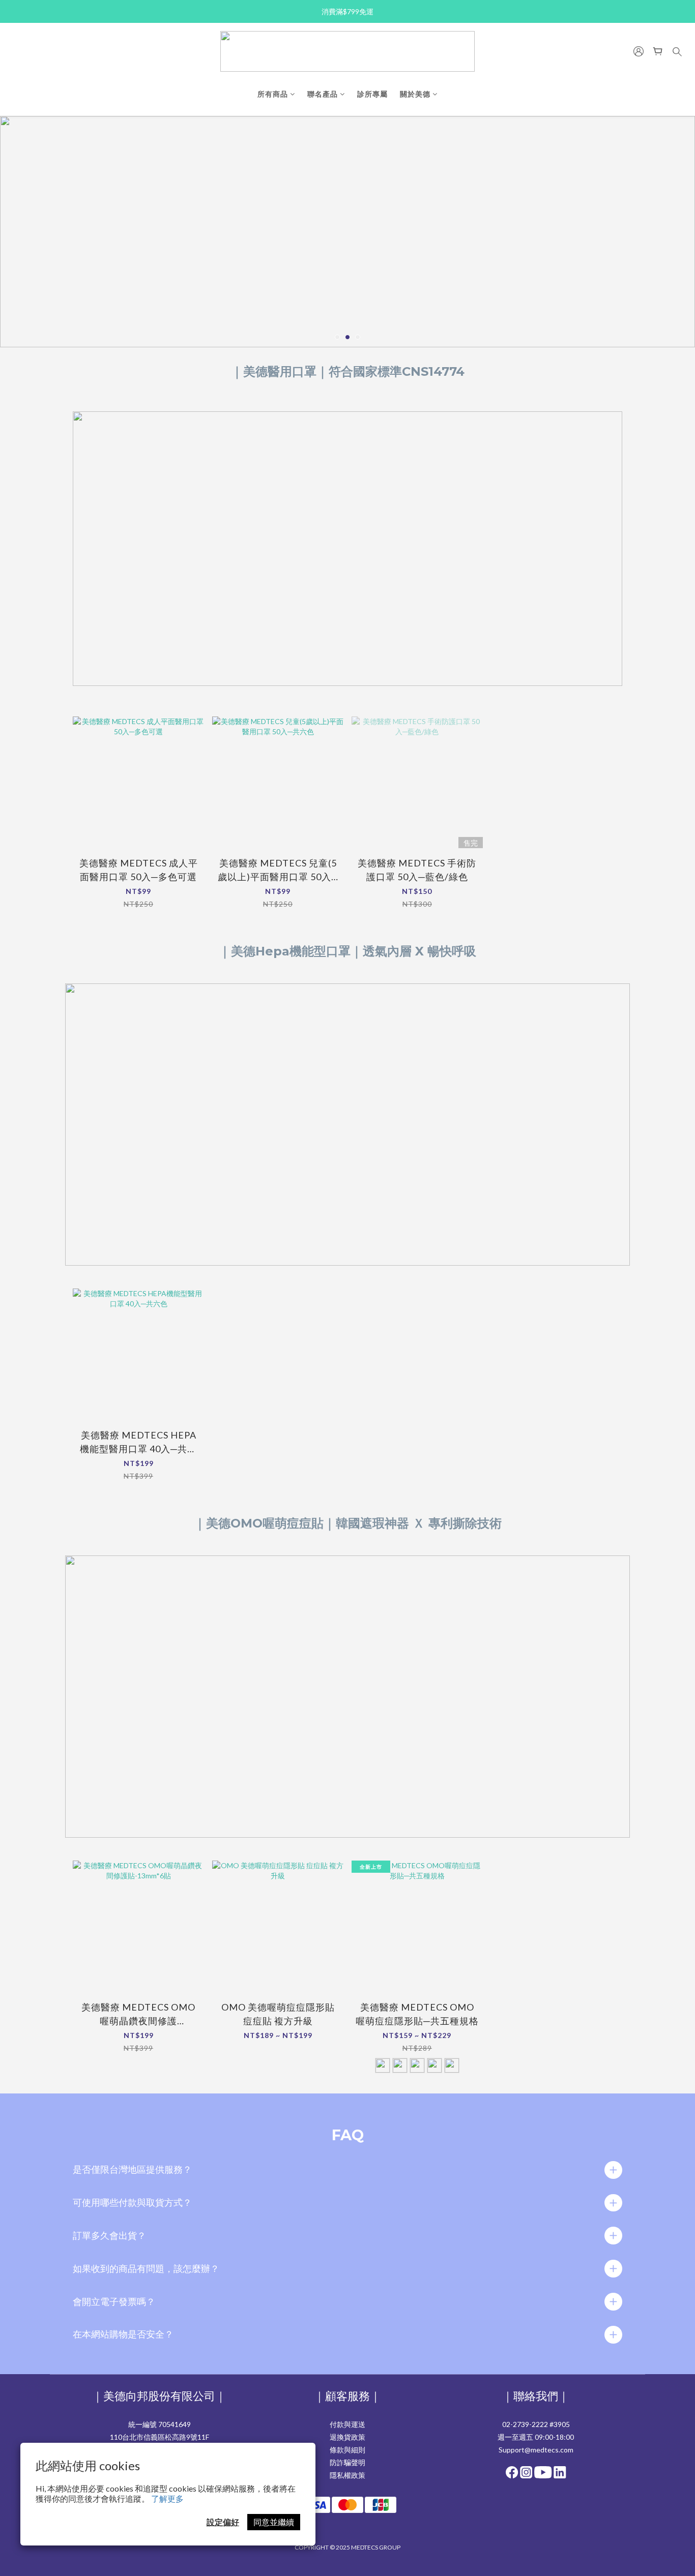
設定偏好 (223, 2522)
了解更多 (167, 2498)
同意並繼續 (274, 2522)
